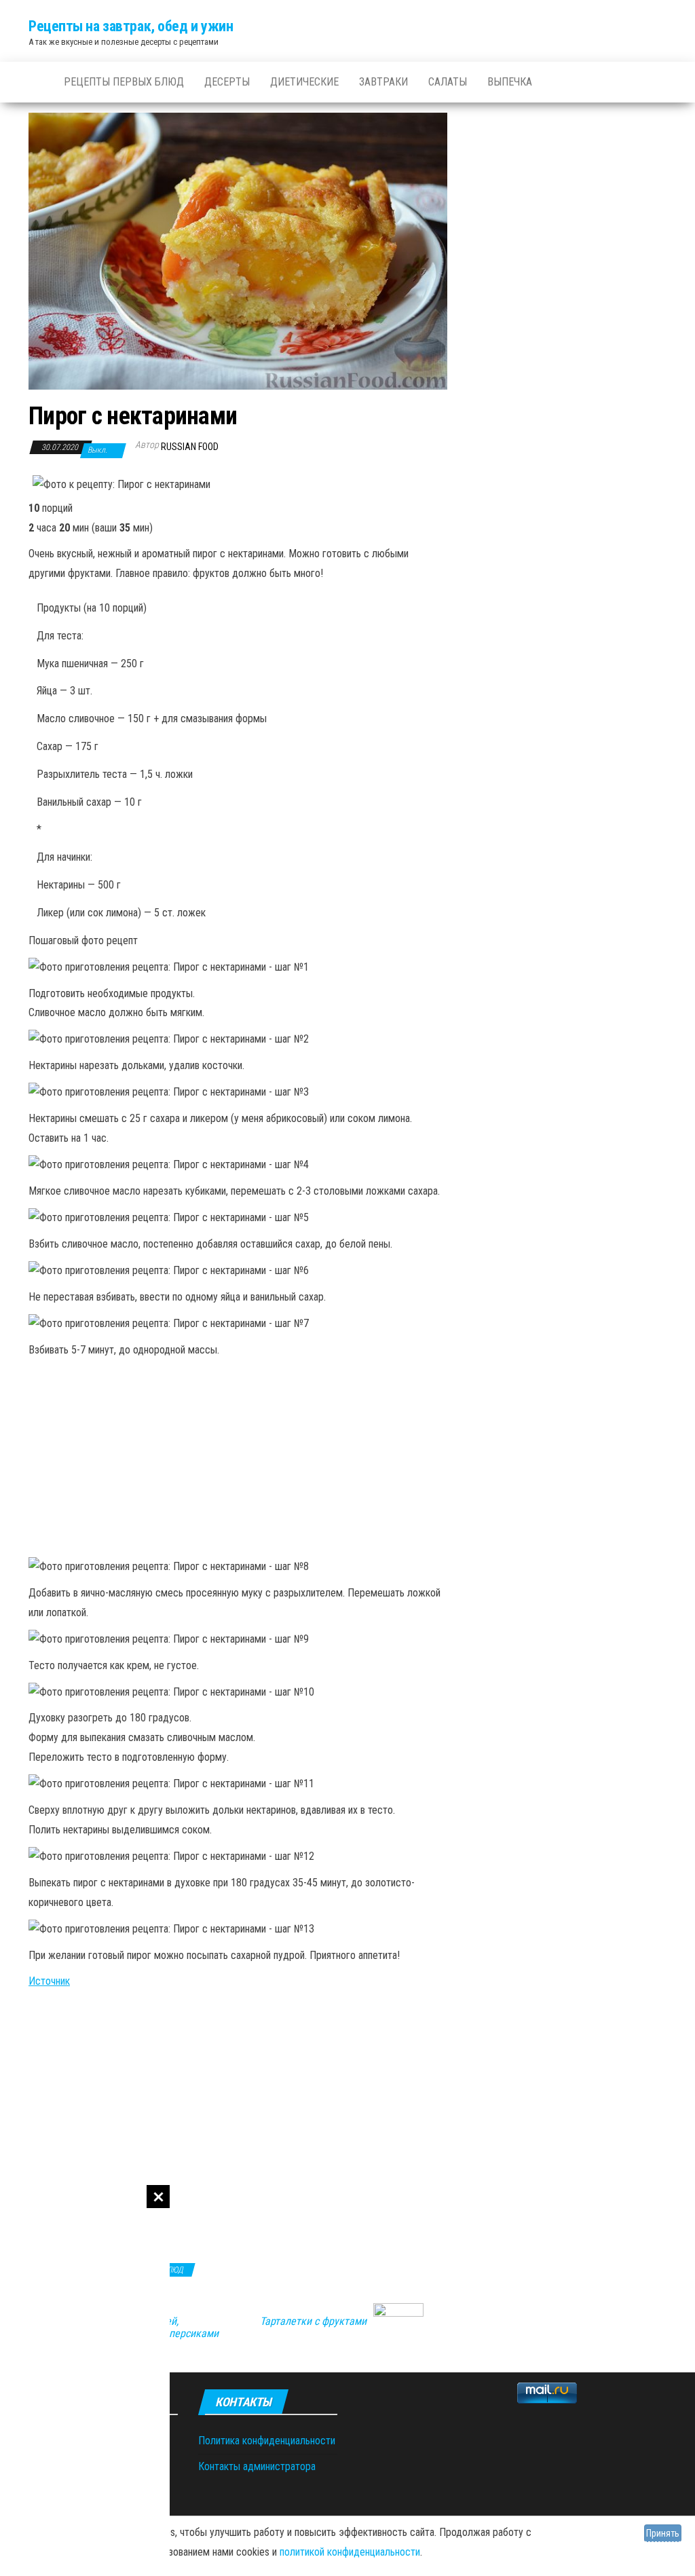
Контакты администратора (257, 2466)
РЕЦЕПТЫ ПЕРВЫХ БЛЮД (124, 82)
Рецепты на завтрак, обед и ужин (131, 26)
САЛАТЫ (448, 82)
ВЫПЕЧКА (510, 82)
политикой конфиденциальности (350, 2552)
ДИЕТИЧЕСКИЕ (304, 82)
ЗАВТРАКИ (383, 82)
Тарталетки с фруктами (313, 2321)
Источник (49, 1981)
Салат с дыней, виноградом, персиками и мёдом (164, 2334)
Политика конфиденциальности (267, 2441)
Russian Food (190, 447)
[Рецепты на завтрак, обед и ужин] (36, 82)
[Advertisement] (85, 2381)
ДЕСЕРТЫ (227, 82)
